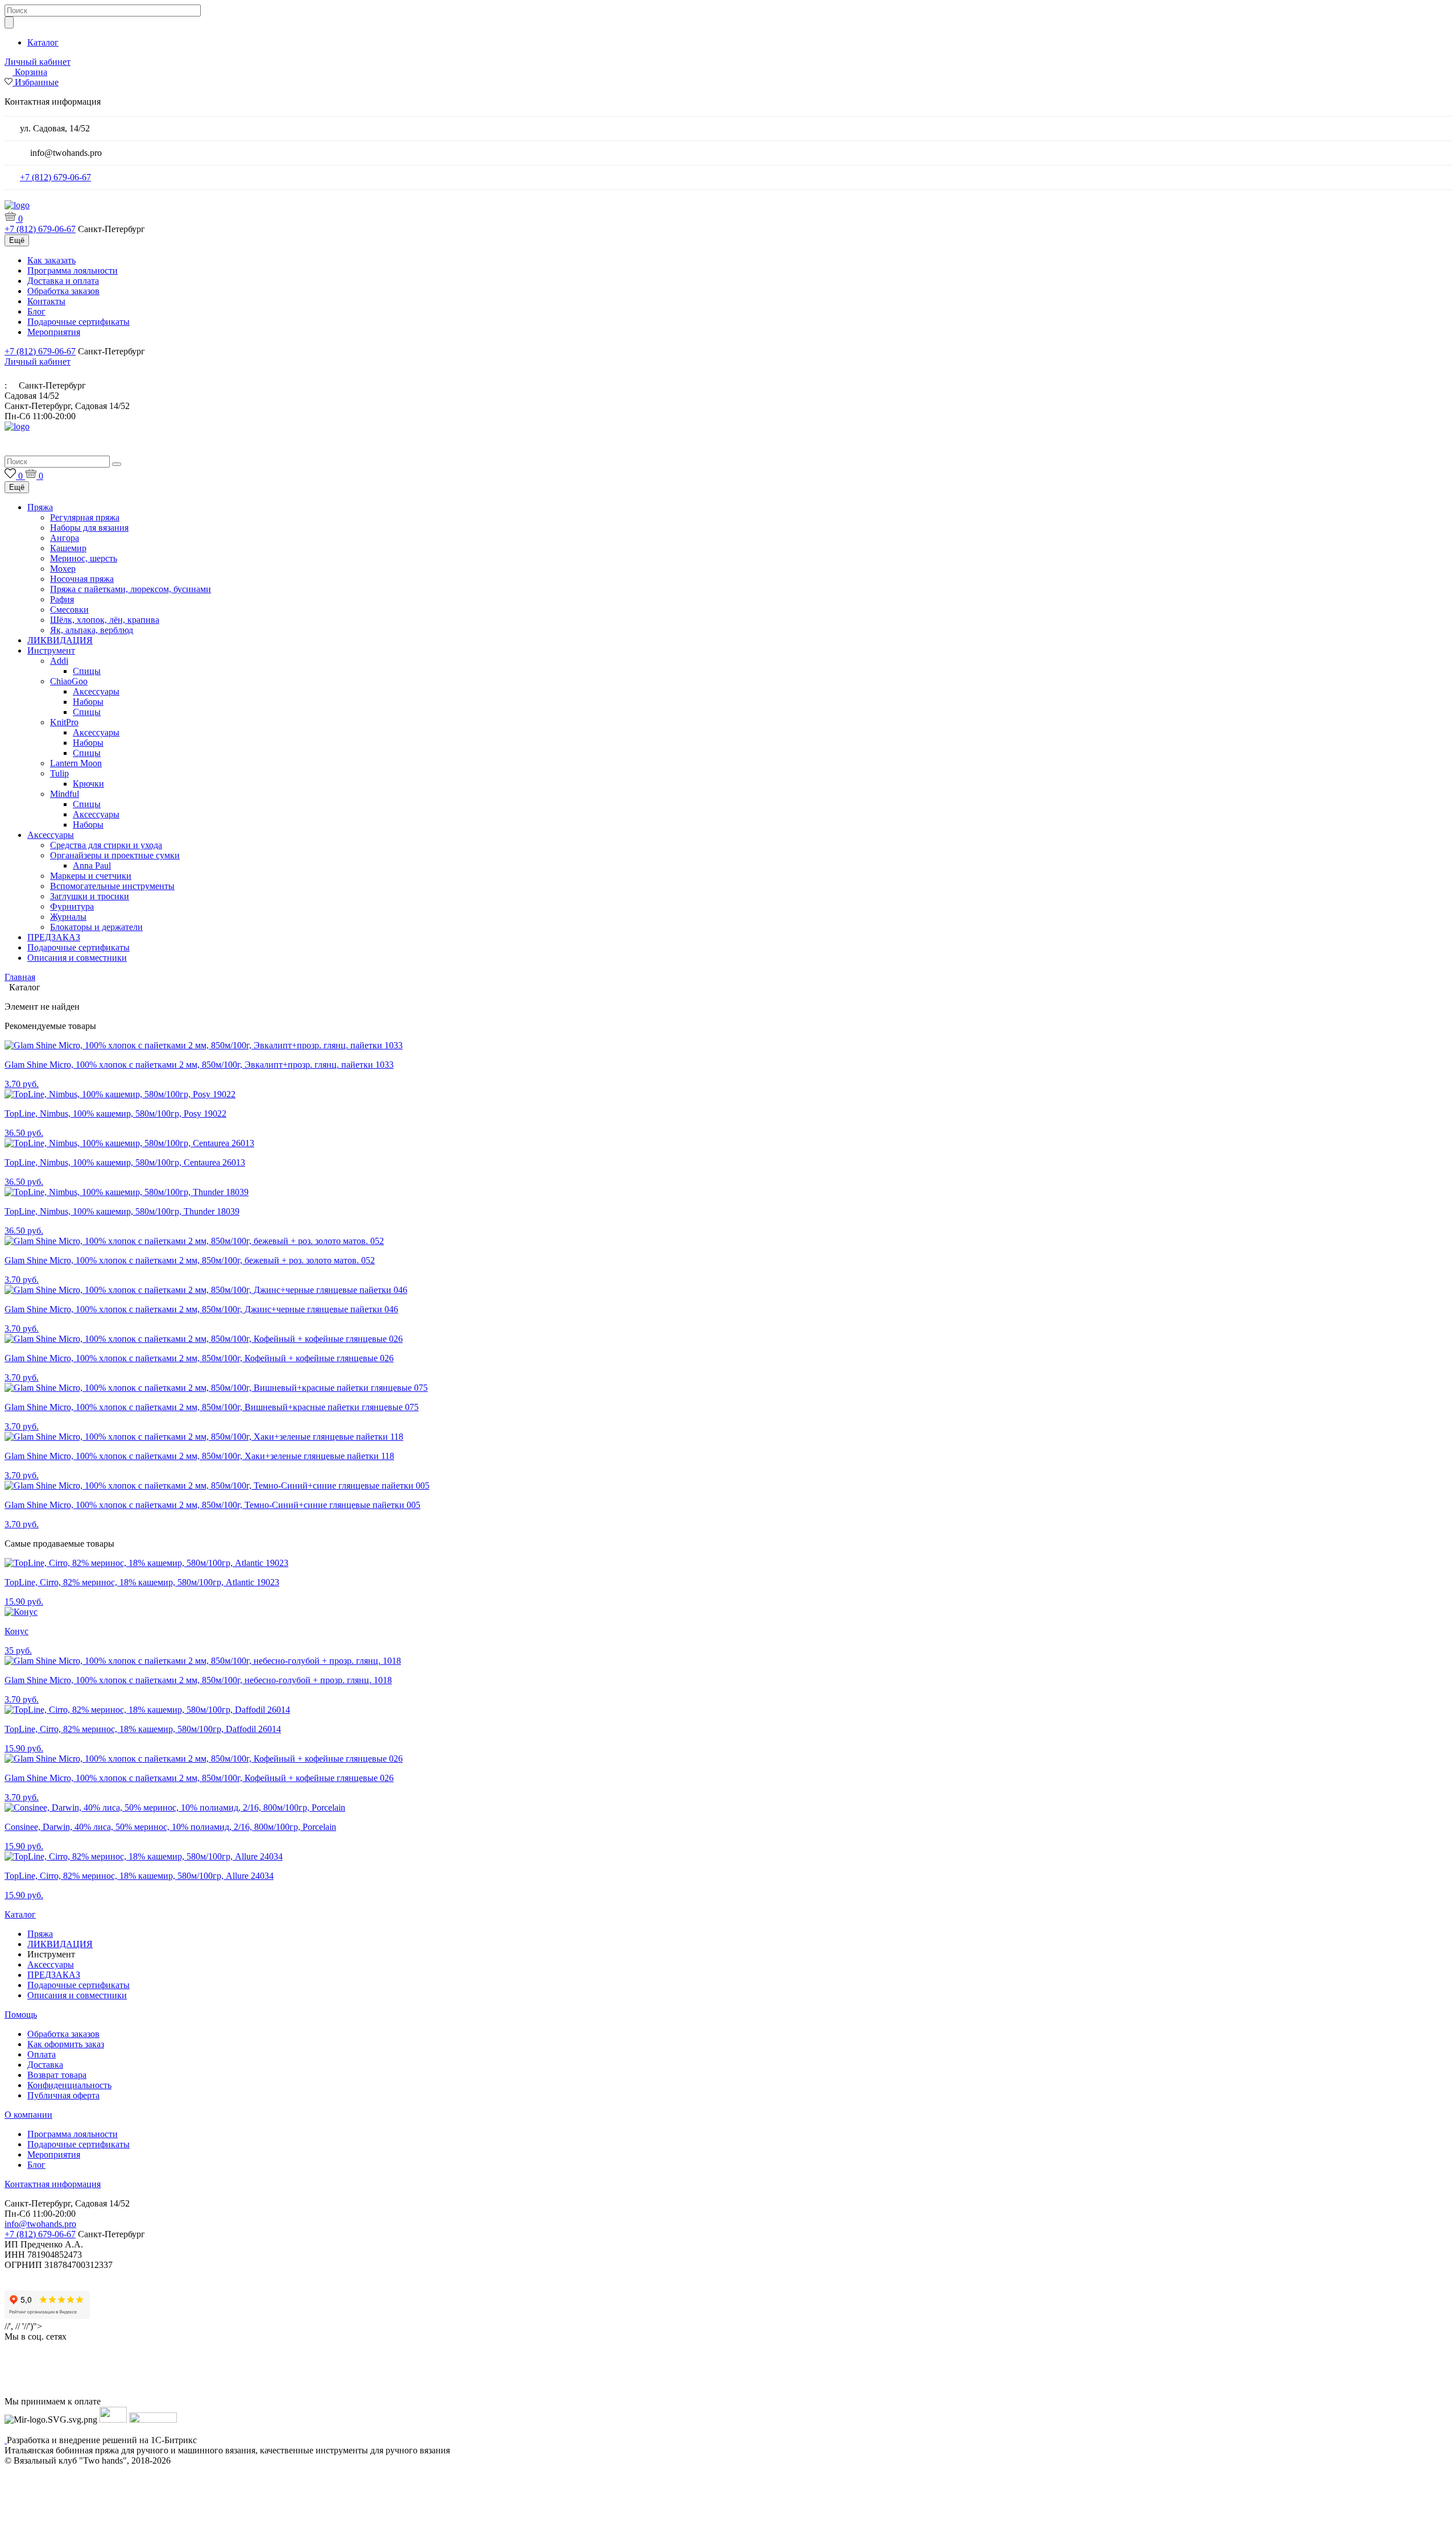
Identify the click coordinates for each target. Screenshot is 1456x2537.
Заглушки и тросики (90, 896)
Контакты (46, 301)
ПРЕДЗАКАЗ (54, 937)
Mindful (65, 794)
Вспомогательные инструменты (112, 886)
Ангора (65, 538)
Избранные (37, 82)
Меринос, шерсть (84, 558)
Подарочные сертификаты (78, 322)
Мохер (63, 569)
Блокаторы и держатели (96, 927)
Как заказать (51, 260)
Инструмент (51, 650)
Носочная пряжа (82, 579)
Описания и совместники (77, 958)
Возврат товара (57, 2075)
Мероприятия (54, 332)
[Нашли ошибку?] (728, 2527)
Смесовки (69, 610)
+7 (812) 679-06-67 (55, 177)
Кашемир (68, 548)
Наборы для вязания (89, 528)
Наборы (88, 702)
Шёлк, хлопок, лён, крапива (105, 620)
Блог (36, 311)
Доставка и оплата (63, 281)
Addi (59, 661)
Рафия (62, 599)
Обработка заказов (63, 291)
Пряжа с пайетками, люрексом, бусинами (131, 589)
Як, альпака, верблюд (92, 630)
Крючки (88, 784)
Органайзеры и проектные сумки (115, 855)
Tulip (59, 773)
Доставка (45, 2065)
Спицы (87, 671)
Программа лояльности (73, 270)
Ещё (17, 240)
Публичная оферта (63, 2095)
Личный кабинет (38, 62)
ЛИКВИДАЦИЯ (60, 640)
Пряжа (40, 507)
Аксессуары (96, 691)
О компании (28, 2115)
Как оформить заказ (66, 2044)
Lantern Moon (76, 763)
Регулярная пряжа (85, 517)
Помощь (21, 2015)
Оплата (42, 2054)
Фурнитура (72, 906)
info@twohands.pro (40, 2224)
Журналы (68, 917)
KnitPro (64, 722)
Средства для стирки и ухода (106, 845)
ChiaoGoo (69, 681)
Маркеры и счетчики (91, 876)
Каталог (43, 42)
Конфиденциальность (69, 2085)
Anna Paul (92, 865)
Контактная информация (53, 2184)
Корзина (31, 72)
